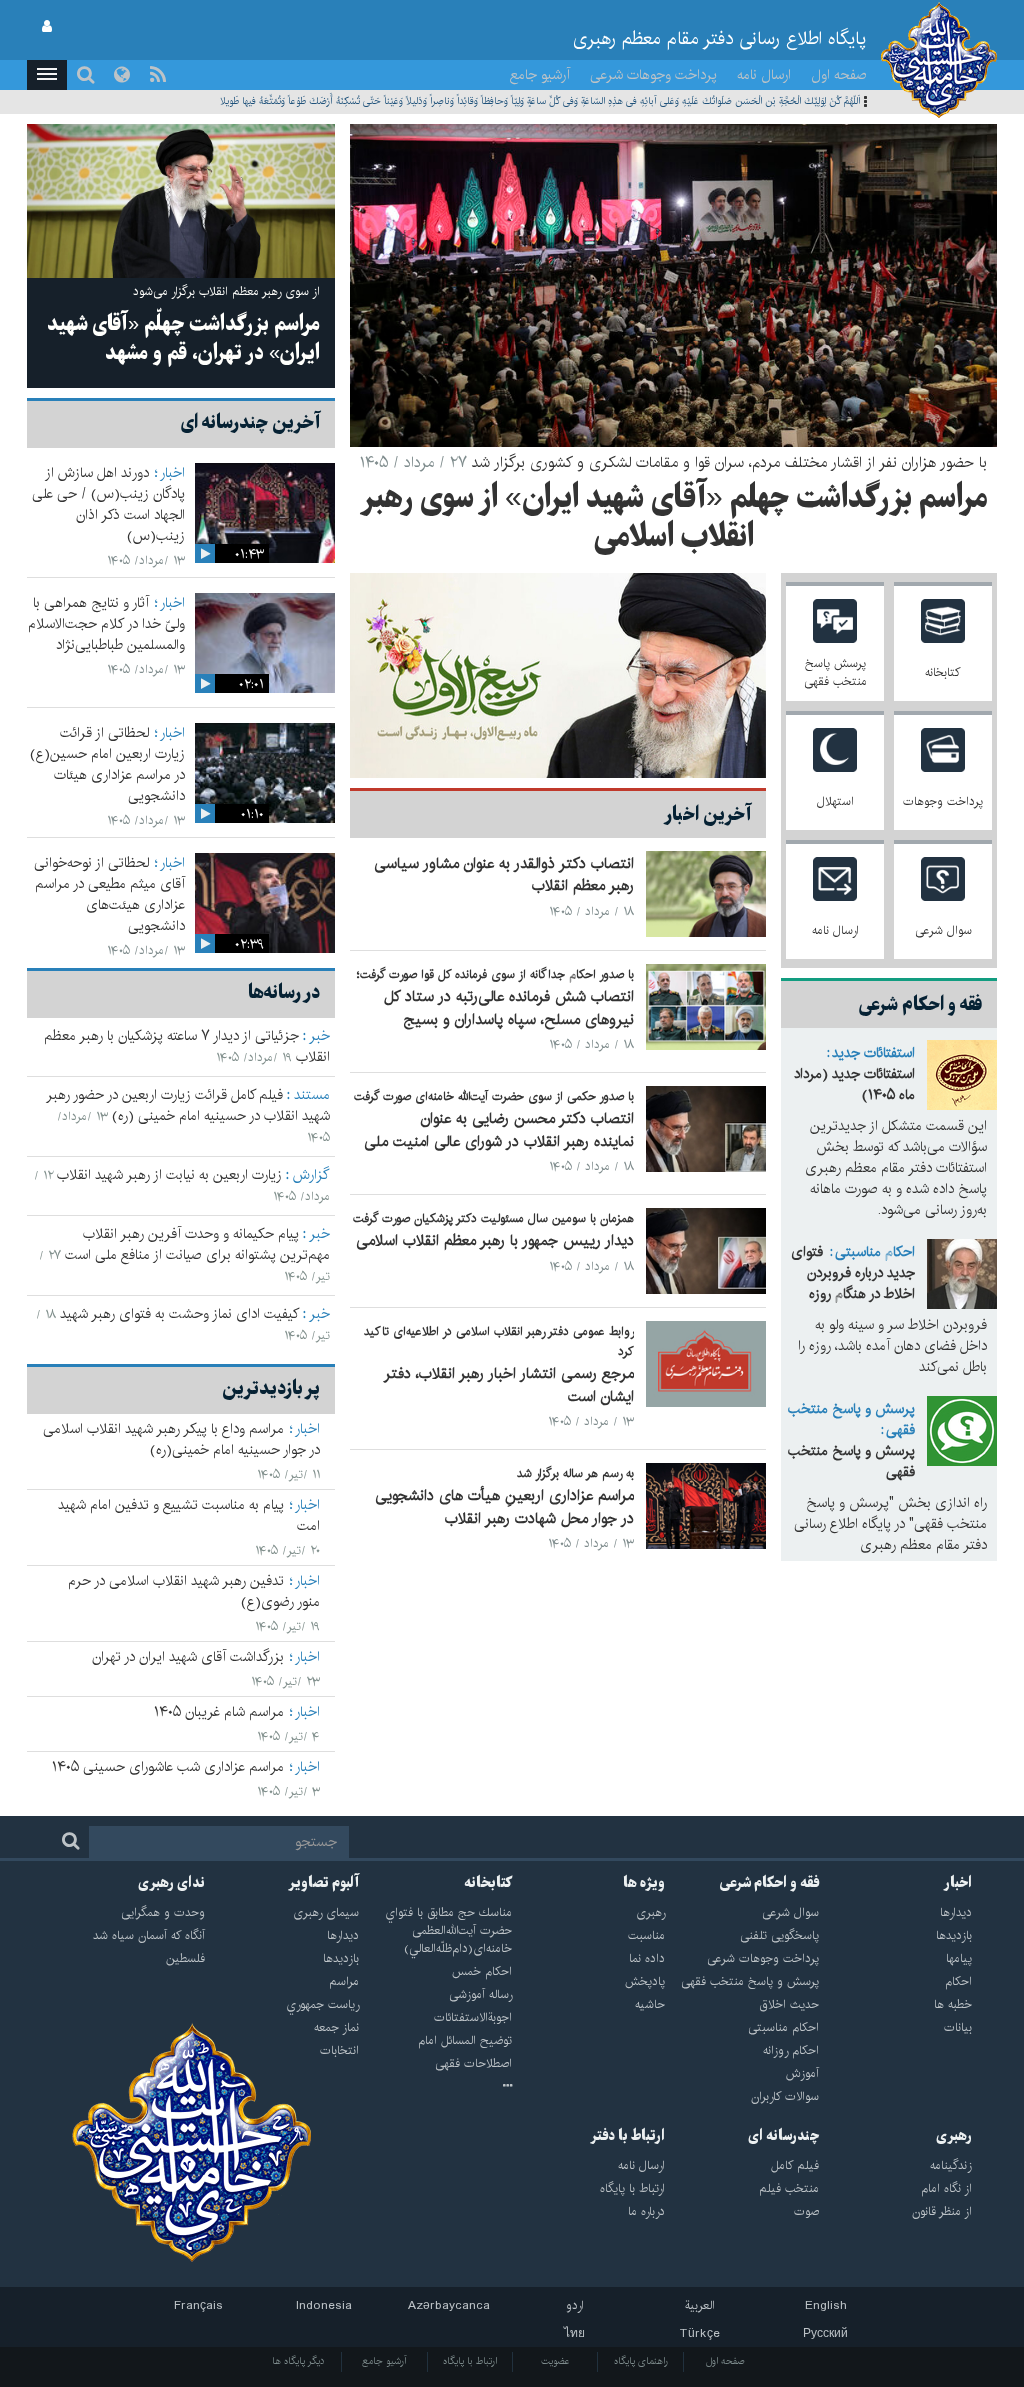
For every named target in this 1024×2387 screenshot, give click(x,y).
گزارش (311, 1175)
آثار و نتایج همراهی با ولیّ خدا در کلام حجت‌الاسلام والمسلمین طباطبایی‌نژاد (106, 624)
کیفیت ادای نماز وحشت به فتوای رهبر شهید (179, 1314)
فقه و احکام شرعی (769, 1883)
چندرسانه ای (783, 2136)
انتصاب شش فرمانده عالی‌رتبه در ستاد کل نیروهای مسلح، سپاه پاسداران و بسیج (509, 1008)
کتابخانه (488, 1883)
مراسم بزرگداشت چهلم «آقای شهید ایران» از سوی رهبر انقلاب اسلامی (674, 518)
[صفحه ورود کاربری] (47, 27)
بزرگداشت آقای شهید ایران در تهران (188, 1657)
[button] (47, 75)
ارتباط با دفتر (627, 2136)
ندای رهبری (171, 1883)
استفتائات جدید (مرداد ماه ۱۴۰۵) (854, 1084)
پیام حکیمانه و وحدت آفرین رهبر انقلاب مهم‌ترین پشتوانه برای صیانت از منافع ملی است (197, 1244)
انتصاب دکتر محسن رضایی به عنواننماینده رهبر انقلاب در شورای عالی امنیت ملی (499, 1130)
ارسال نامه (764, 75)
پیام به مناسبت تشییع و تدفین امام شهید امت (189, 1515)
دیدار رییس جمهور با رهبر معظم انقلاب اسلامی (495, 1240)
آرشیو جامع (540, 75)
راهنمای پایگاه (641, 2361)
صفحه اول (839, 75)
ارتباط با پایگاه (470, 2361)
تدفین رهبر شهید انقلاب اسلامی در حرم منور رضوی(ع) (194, 1591)
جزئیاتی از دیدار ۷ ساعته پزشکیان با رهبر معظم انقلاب (187, 1046)
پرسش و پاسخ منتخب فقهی (851, 1419)
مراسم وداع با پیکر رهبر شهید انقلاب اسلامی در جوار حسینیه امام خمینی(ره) (181, 1439)
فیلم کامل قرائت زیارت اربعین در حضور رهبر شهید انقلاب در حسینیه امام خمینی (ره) (188, 1105)
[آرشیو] (435, 2087)
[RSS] (158, 75)
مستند (312, 1095)
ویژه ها (644, 1883)
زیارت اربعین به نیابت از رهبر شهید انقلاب (169, 1175)
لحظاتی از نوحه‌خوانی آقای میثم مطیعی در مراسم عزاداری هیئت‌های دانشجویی (109, 894)
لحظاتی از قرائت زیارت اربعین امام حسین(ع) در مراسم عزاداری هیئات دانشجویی (107, 764)
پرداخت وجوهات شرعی (653, 75)
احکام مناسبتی (875, 1252)
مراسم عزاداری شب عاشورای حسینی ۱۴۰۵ (168, 1767)
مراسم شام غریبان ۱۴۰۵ (219, 1712)
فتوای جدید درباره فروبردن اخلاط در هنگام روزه (853, 1273)
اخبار (172, 473)
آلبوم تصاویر (323, 1883)
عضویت (555, 2361)
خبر (319, 1036)
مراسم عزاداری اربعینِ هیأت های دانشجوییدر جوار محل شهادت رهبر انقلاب (504, 1507)
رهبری (954, 2136)
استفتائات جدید (873, 1053)
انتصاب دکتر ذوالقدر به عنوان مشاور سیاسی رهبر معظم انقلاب (504, 875)
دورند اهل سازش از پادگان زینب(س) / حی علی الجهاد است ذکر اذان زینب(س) (108, 504)
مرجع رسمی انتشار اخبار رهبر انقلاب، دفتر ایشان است (509, 1385)
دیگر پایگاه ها (298, 2361)
